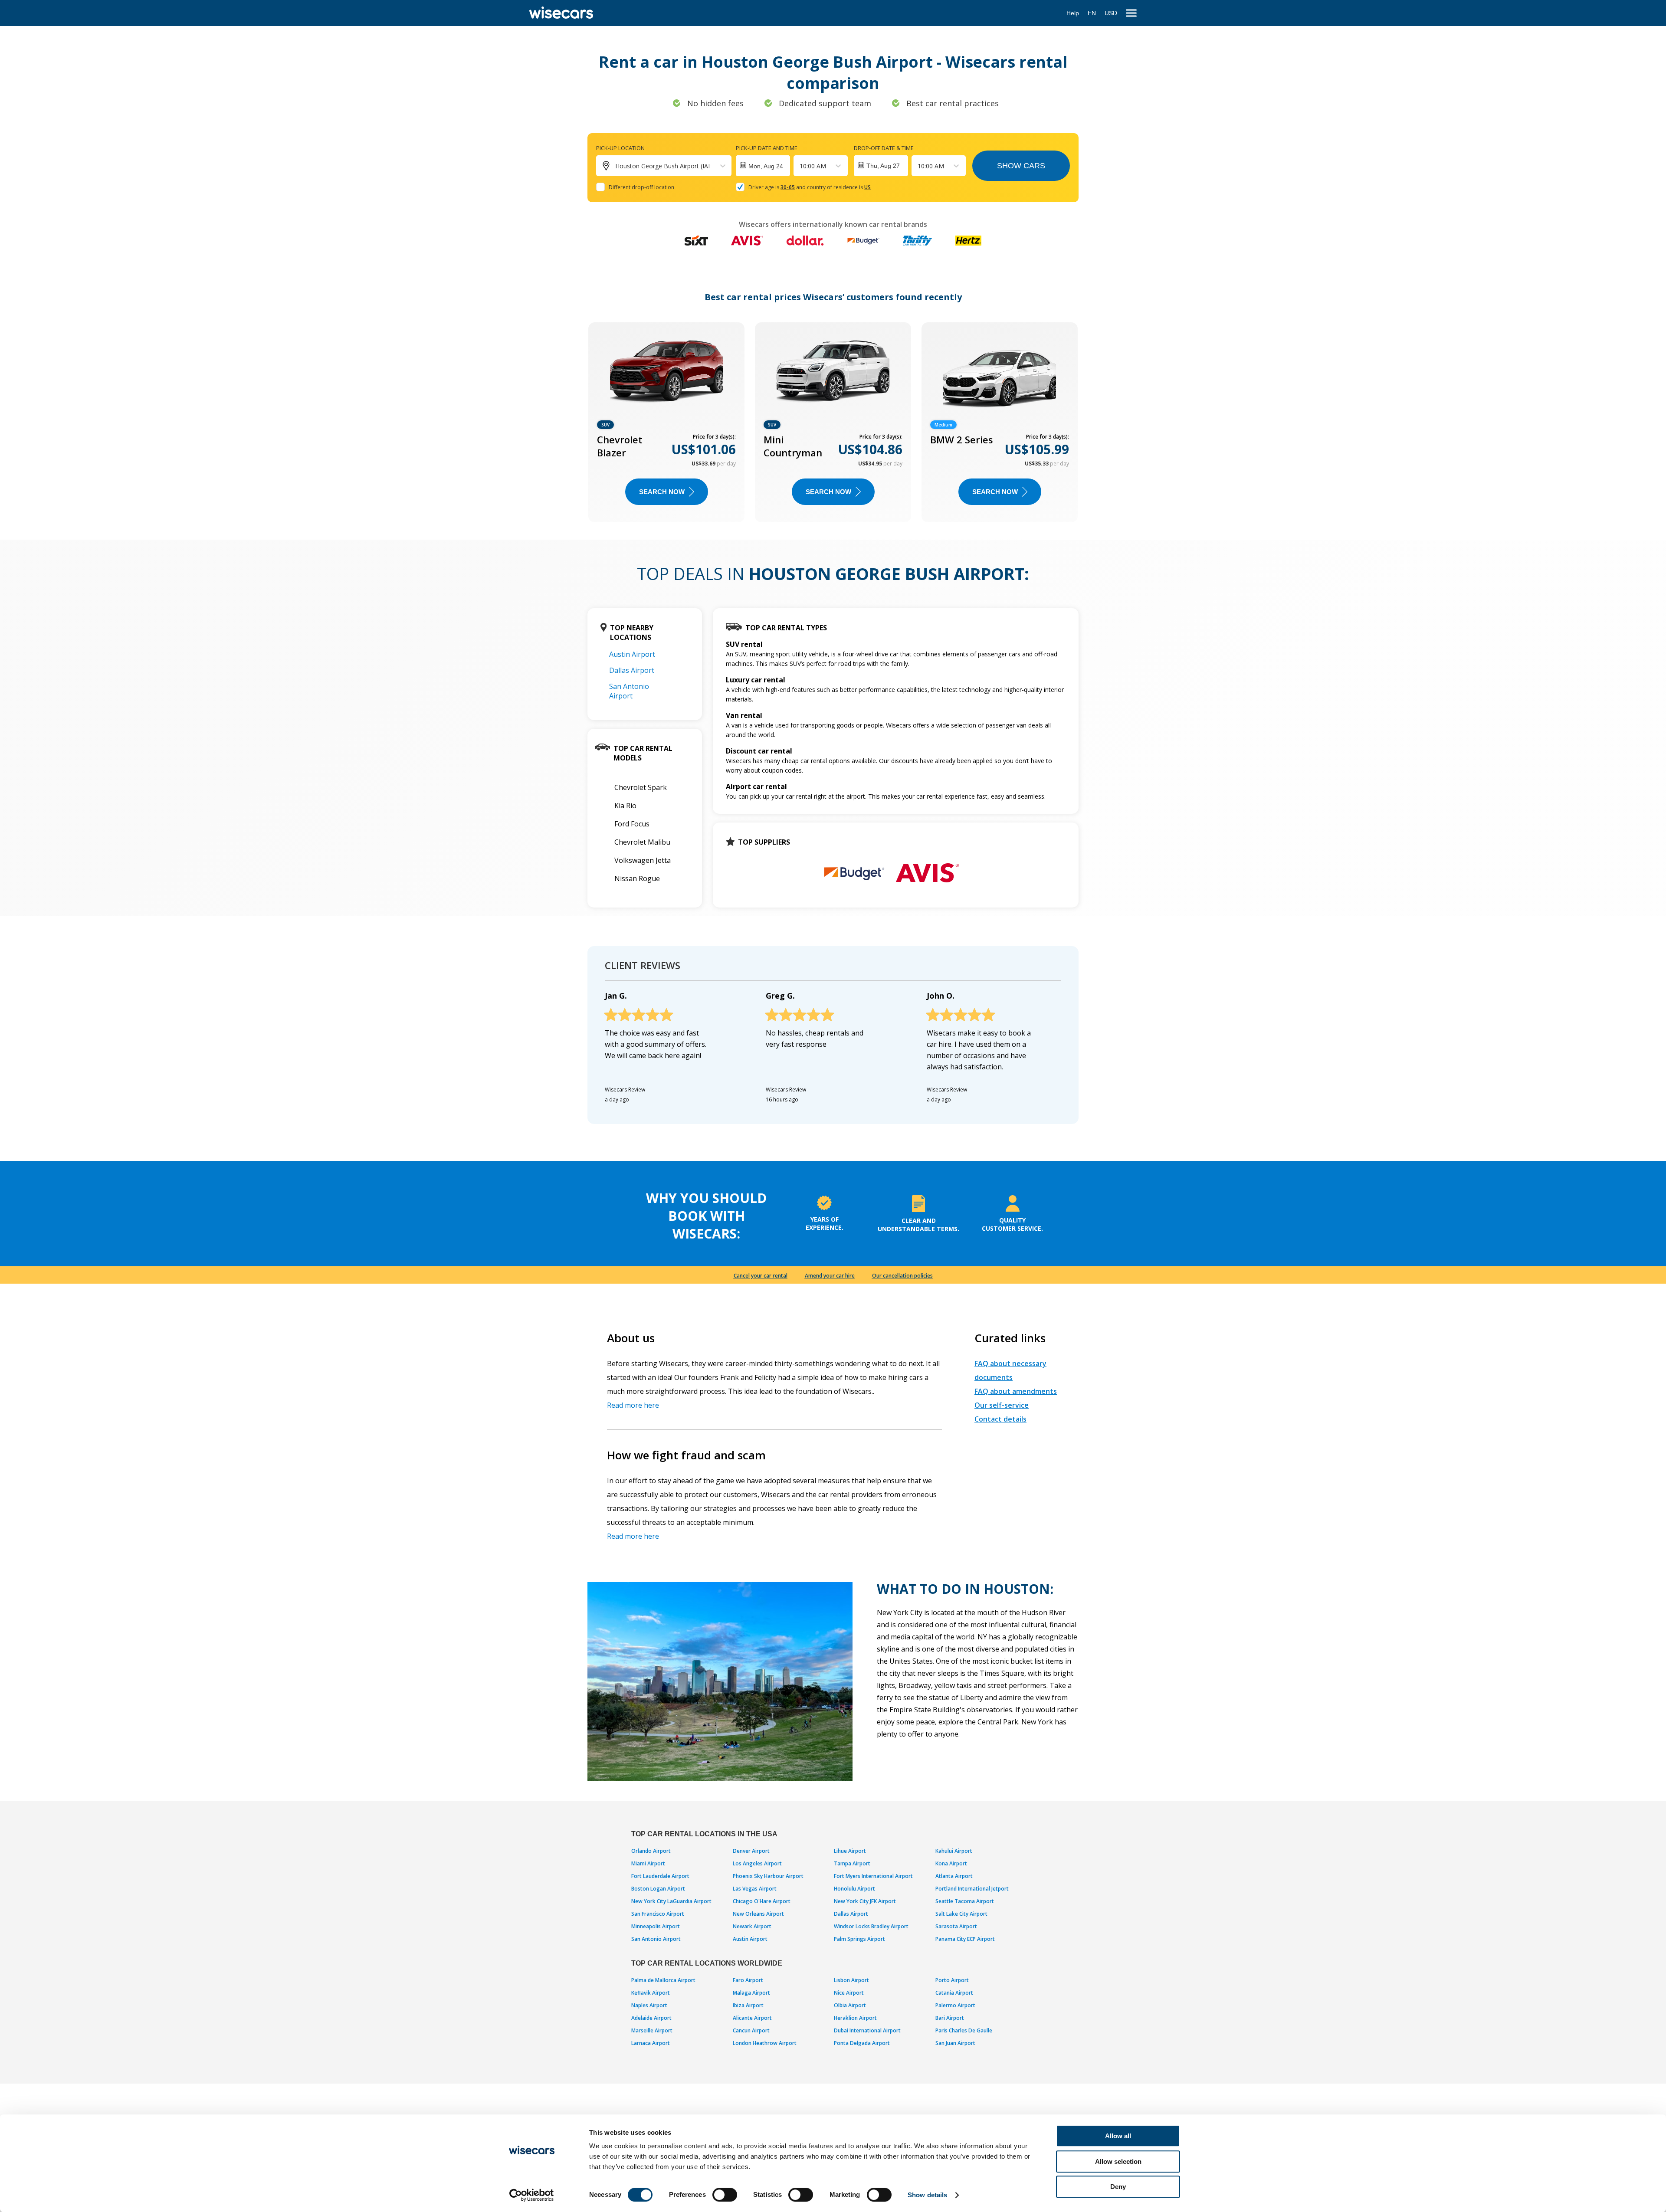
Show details (927, 2195)
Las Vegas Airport (755, 1889)
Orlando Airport (651, 1851)
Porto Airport (952, 1980)
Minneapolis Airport (656, 1926)
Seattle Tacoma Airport (965, 1901)
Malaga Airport (751, 1993)
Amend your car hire (830, 1276)
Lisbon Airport (851, 1980)
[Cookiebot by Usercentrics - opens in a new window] (532, 2195)
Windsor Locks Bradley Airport (871, 1926)
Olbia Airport (850, 2005)
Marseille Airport (652, 2030)
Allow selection (1118, 2161)
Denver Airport (751, 1851)
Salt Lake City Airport (961, 1914)
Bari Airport (950, 2018)
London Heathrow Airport (765, 2043)
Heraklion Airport (855, 2018)
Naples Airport (649, 2005)
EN (1092, 13)
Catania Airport (954, 1993)
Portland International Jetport (972, 1889)
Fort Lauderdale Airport (660, 1876)
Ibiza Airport (748, 2005)
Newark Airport (752, 1926)
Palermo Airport (955, 2005)
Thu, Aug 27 (883, 166)
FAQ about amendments (1016, 1391)
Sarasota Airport (956, 1926)
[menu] (1131, 13)
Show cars (1021, 166)
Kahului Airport (954, 1851)
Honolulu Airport (854, 1889)
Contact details (1000, 1419)
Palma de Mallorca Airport (663, 1980)
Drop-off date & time (884, 148)
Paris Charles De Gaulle (964, 2030)
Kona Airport (951, 1863)
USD (1111, 13)
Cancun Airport (751, 2030)
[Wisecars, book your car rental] (561, 13)
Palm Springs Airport (859, 1939)
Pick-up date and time (767, 148)
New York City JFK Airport (865, 1901)
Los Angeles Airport (757, 1863)
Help (1073, 13)
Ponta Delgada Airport (862, 2043)
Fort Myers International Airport (873, 1876)
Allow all (1118, 2136)
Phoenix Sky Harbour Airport (768, 1876)
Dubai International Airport (867, 2030)
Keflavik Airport (651, 1993)
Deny (1118, 2187)
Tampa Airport (852, 1863)
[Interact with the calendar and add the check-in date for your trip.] (763, 166)
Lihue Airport (850, 1851)
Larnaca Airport (651, 2043)
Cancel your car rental (761, 1276)
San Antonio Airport (629, 691)
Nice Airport (849, 1993)
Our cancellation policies (902, 1276)
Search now (662, 492)
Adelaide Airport (651, 2018)
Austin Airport (632, 654)
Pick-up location (620, 148)
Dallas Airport (632, 670)
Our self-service (1002, 1405)
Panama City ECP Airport (965, 1939)
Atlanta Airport (954, 1876)
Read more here (633, 1405)
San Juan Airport (955, 2043)
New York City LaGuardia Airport (671, 1901)
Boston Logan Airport (658, 1889)
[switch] (725, 2195)
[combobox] (800, 166)
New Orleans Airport (758, 1914)
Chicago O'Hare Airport (762, 1901)
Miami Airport (648, 1863)
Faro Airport (748, 1980)
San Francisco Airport (658, 1914)
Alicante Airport (752, 2018)
